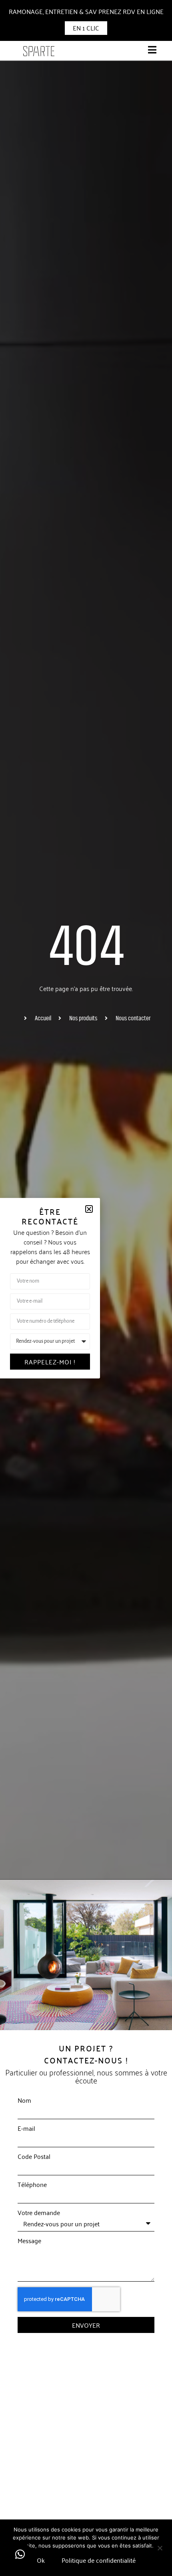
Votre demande (39, 2212)
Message (29, 2240)
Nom (24, 2100)
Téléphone (32, 2184)
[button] (20, 2554)
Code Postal (34, 2156)
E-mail (26, 2128)
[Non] (160, 2547)
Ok (41, 2560)
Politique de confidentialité (99, 2560)
